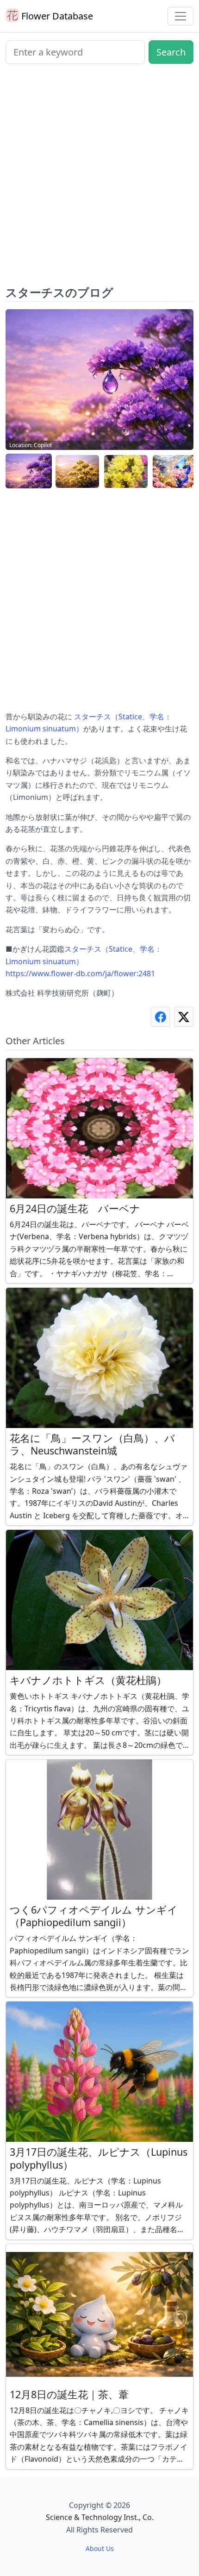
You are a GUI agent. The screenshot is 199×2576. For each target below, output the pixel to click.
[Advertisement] (99, 178)
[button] (29, 471)
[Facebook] (161, 1017)
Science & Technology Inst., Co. (100, 2517)
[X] (184, 1017)
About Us (100, 2548)
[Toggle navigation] (180, 16)
